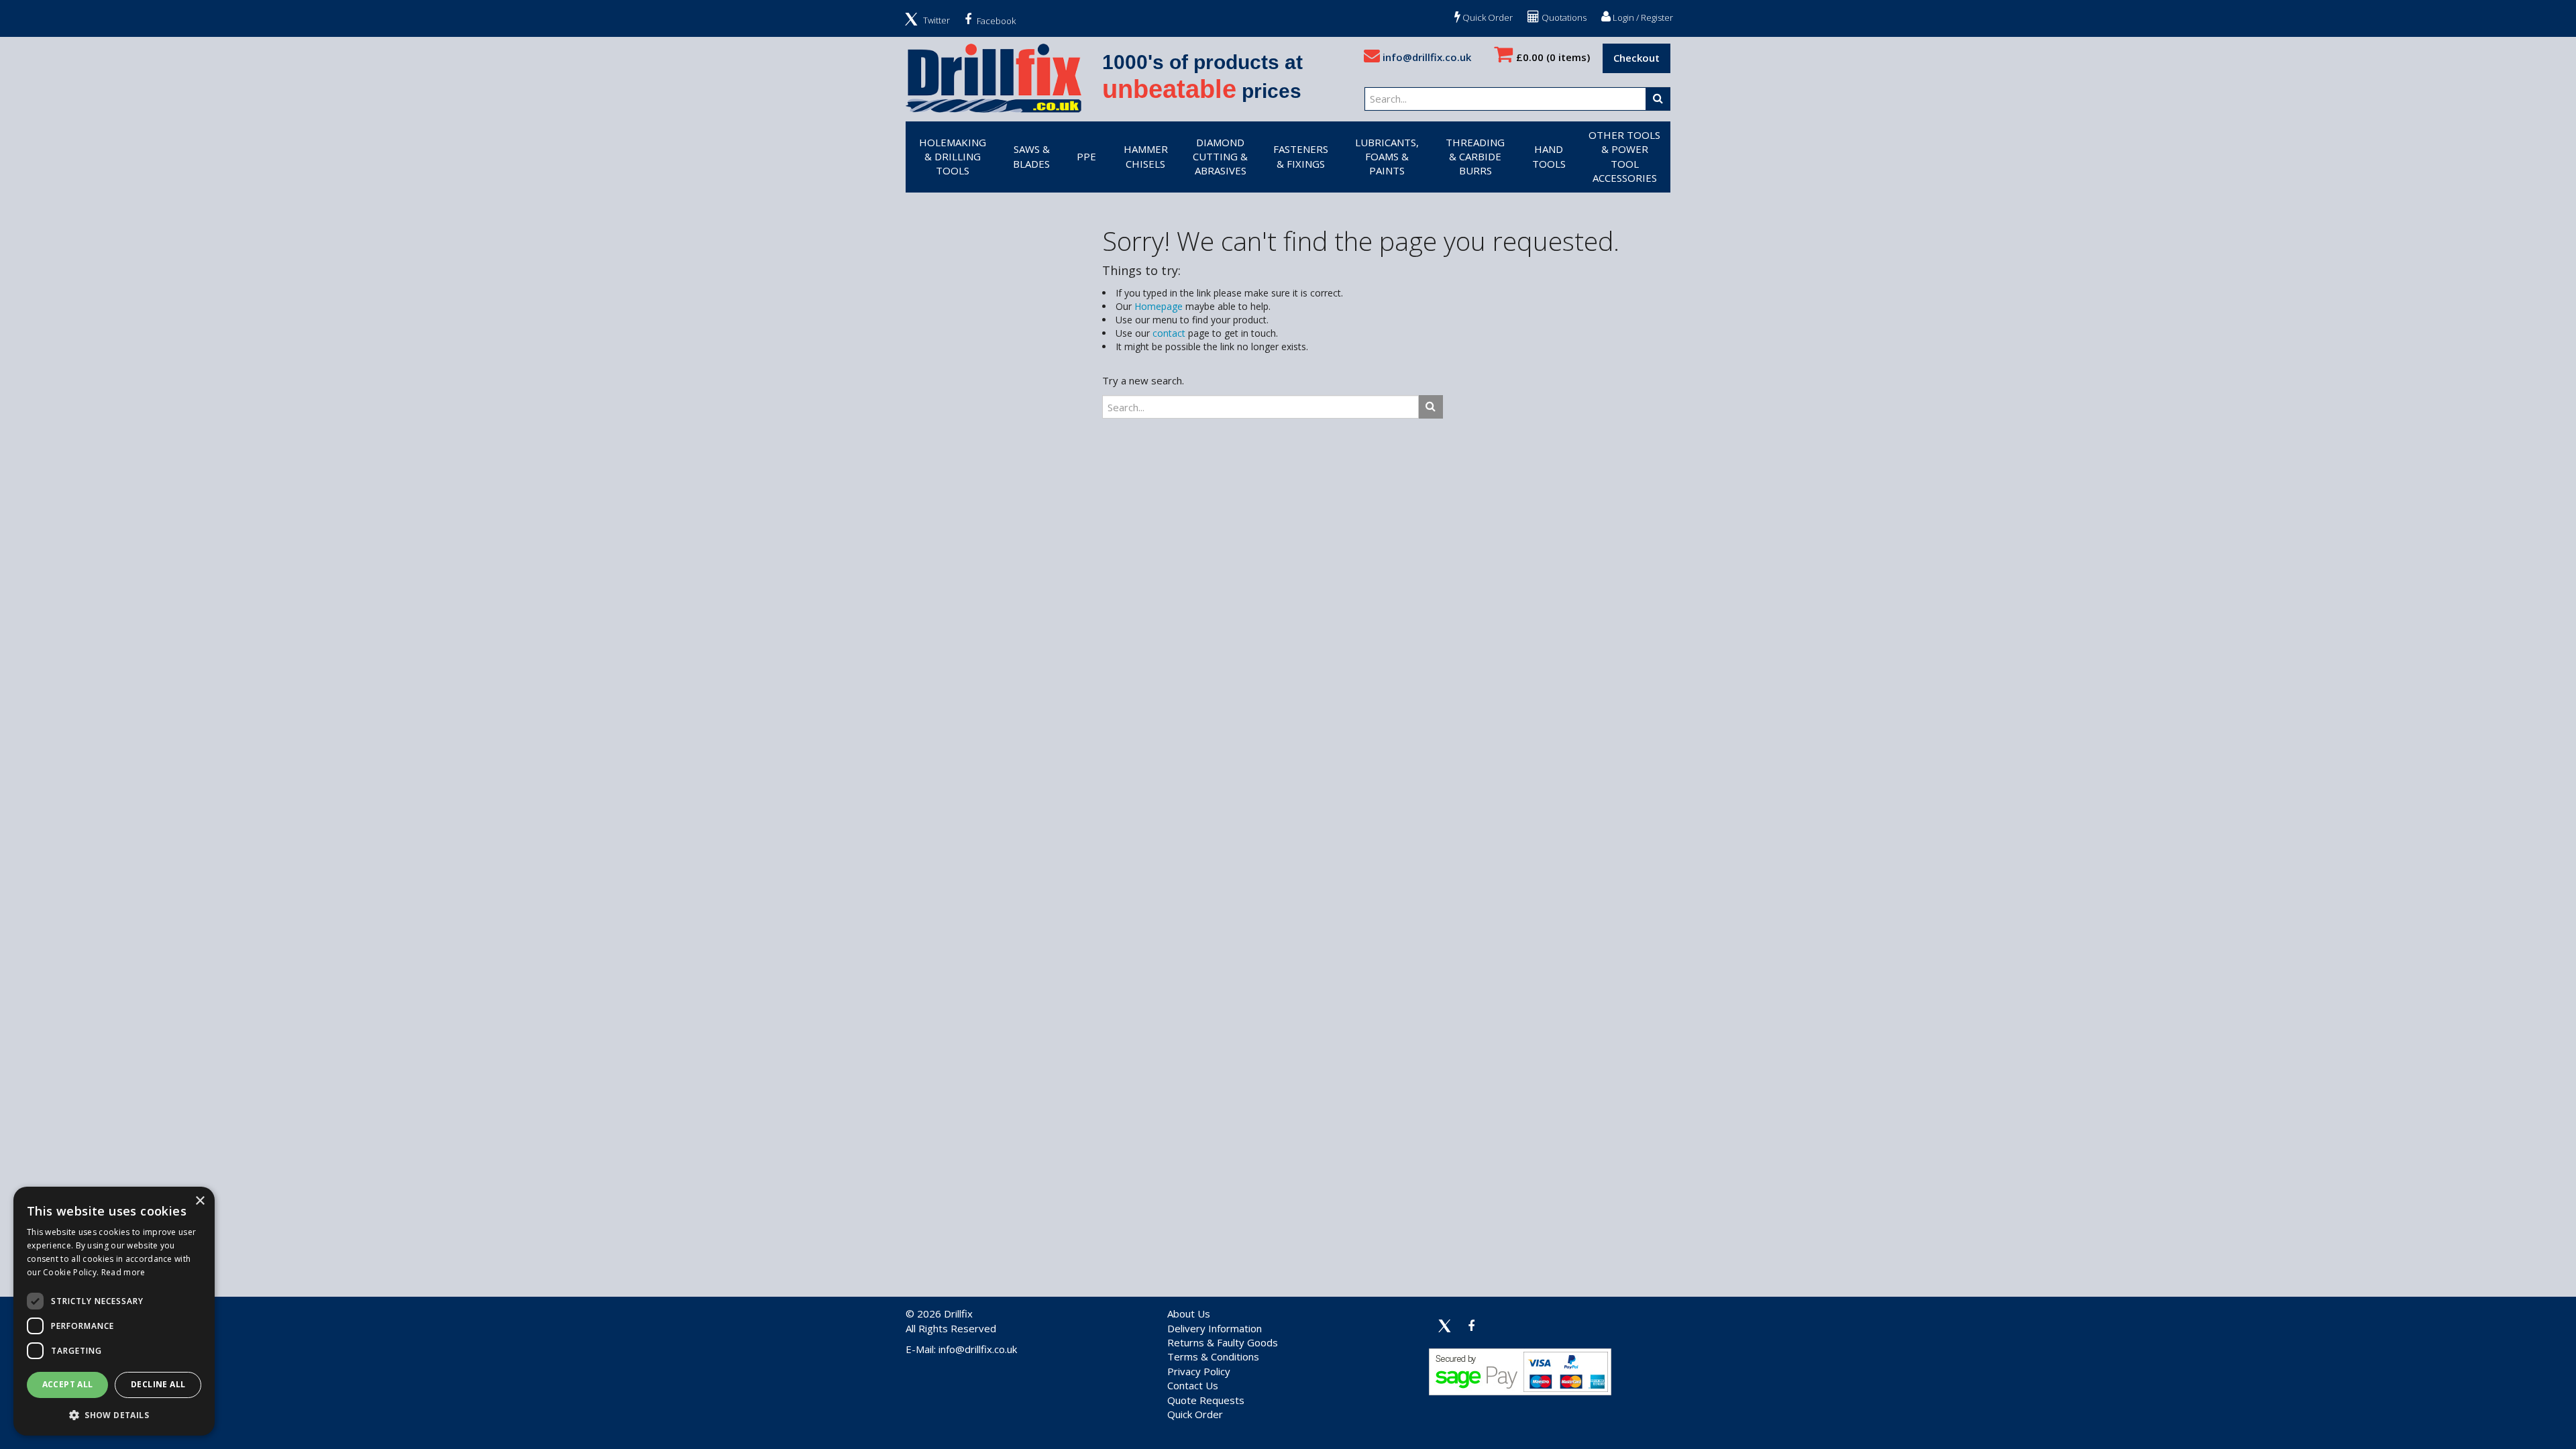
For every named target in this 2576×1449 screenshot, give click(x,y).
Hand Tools (1549, 156)
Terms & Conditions (1213, 1356)
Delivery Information (1215, 1328)
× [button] (200, 1201)
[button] (114, 1414)
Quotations (1563, 17)
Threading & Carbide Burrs (1475, 157)
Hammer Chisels (1146, 156)
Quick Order (1487, 17)
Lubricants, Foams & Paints (1387, 157)
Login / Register (1642, 17)
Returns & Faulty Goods (1223, 1342)
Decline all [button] (158, 1384)
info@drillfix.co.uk (1426, 57)
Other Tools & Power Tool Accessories (1624, 156)
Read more (123, 1272)
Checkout (1636, 58)
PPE (1086, 156)
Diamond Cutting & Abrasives (1220, 157)
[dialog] (114, 1311)
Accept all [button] (68, 1384)
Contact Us (1193, 1385)
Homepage (1159, 306)
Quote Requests (1206, 1400)
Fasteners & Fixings (1301, 156)
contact (1169, 333)
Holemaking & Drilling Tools (953, 157)
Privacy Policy (1199, 1371)
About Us (1189, 1313)
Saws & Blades (1031, 156)
